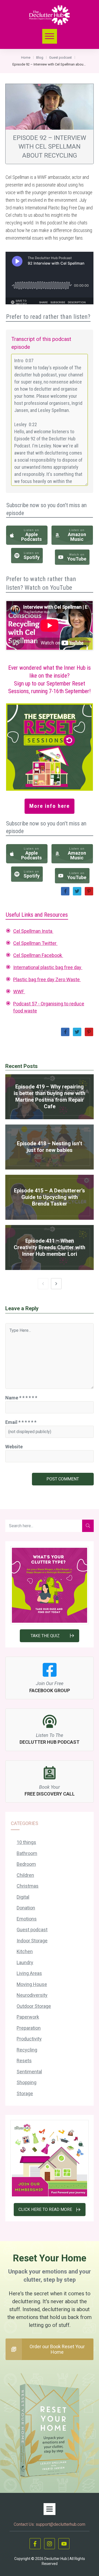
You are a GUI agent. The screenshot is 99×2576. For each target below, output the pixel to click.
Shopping (27, 2082)
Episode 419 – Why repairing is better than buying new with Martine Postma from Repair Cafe (49, 1097)
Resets (24, 2061)
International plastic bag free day (48, 967)
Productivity (29, 2039)
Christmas (28, 1886)
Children (25, 1875)
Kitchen (25, 1951)
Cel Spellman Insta (33, 931)
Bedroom (26, 1864)
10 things (26, 1842)
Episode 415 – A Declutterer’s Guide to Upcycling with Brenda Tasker (49, 1197)
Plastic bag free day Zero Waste (47, 979)
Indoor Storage (32, 1941)
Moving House (32, 1984)
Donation (26, 1908)
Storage (25, 2093)
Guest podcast (32, 1930)
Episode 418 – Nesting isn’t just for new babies (49, 1147)
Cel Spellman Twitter (35, 943)
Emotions (27, 1919)
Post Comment (63, 1479)
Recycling (27, 2050)
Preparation (29, 2028)
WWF (19, 992)
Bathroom (27, 1853)
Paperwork (28, 2017)
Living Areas (29, 1973)
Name (21, 1398)
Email (21, 1422)
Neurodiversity (32, 1995)
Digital (23, 1897)
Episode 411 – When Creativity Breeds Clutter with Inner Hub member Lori (49, 1247)
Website (14, 1447)
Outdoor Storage (34, 2006)
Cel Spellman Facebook (38, 955)
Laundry (25, 1962)
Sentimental (29, 2072)
